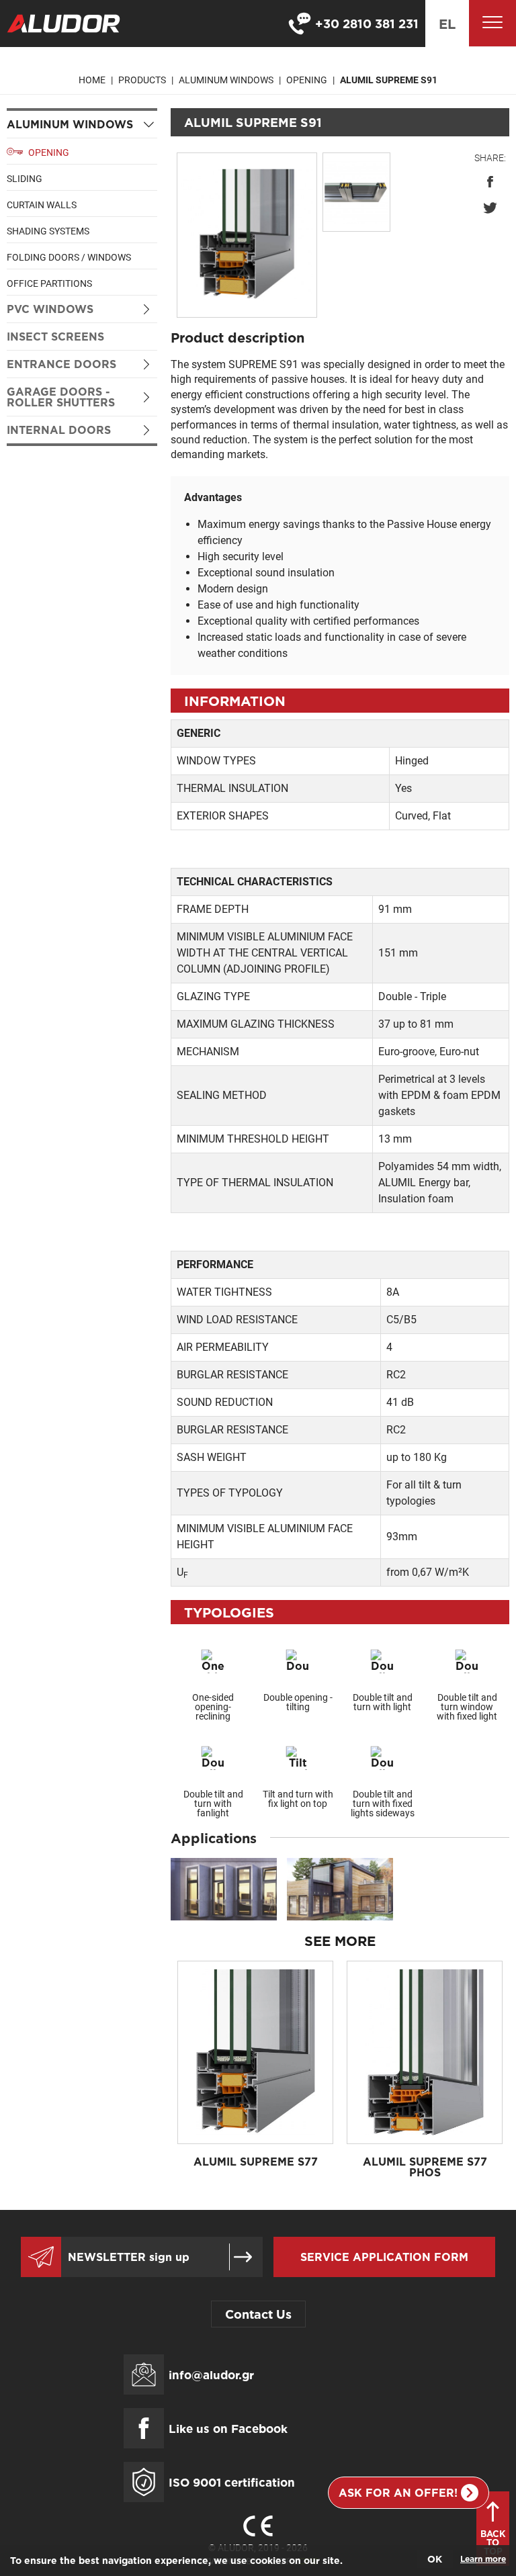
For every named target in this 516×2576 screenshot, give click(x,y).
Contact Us (258, 2314)
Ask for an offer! (398, 2493)
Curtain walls (42, 205)
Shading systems (48, 231)
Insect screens (55, 337)
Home (92, 80)
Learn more (483, 2559)
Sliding (25, 179)
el (447, 24)
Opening (307, 80)
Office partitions (49, 283)
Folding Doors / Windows (69, 257)
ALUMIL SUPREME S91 (389, 80)
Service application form (384, 2257)
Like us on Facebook (228, 2429)
